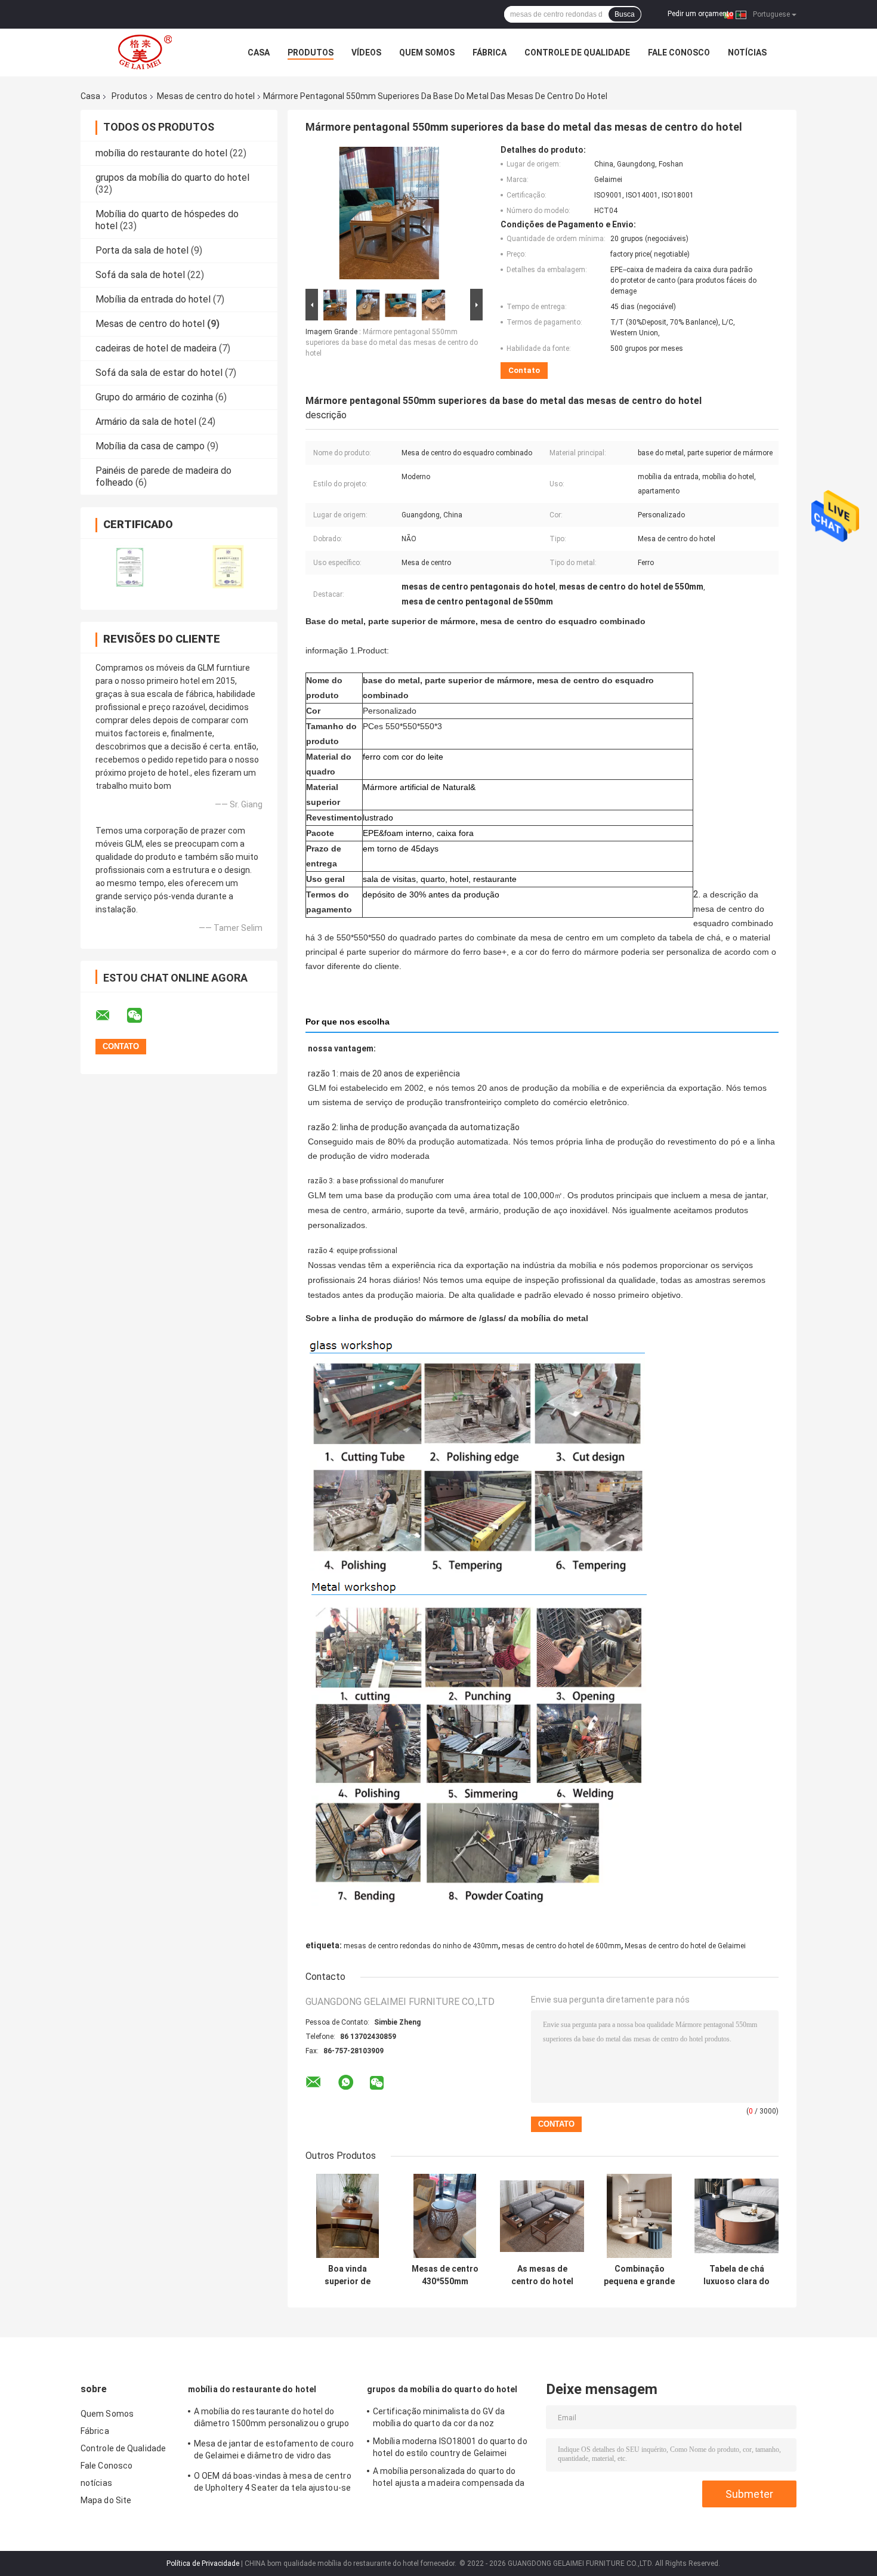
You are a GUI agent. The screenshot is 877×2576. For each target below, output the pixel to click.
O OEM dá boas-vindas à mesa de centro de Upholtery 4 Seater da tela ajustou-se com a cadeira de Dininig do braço (273, 2484)
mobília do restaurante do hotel (161, 153)
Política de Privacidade (203, 2563)
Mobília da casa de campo (150, 446)
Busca (625, 14)
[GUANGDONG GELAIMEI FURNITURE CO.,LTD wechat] (142, 1016)
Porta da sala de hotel (142, 250)
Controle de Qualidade (577, 53)
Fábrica (490, 53)
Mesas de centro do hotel (206, 96)
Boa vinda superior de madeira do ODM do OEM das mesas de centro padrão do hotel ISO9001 (348, 2275)
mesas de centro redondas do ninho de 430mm (421, 1946)
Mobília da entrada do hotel (153, 299)
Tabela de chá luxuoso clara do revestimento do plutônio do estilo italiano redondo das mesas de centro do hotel (737, 2275)
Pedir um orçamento (700, 14)
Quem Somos (427, 53)
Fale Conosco (679, 53)
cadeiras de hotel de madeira (156, 348)
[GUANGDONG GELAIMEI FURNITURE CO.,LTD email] (110, 1016)
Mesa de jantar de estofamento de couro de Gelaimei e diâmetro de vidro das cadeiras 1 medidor (274, 2451)
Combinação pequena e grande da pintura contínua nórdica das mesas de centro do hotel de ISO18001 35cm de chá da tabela (639, 2275)
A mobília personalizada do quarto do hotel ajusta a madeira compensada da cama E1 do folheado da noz (449, 2479)
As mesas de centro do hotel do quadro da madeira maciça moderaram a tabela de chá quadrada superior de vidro (542, 2275)
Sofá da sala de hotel (140, 275)
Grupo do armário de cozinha (154, 397)
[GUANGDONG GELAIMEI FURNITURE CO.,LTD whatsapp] (346, 2083)
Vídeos (366, 53)
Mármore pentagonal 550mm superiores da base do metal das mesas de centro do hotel (392, 343)
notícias (747, 53)
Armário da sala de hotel (146, 422)
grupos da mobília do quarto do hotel (172, 178)
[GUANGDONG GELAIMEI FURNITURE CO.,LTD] (146, 53)
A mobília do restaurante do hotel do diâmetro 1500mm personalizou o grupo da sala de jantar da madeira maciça (272, 2419)
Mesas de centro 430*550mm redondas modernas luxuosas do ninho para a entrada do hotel (445, 2275)
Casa (259, 53)
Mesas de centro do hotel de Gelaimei (685, 1946)
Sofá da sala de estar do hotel (159, 373)
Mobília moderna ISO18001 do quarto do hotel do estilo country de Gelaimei (450, 2447)
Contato (524, 370)
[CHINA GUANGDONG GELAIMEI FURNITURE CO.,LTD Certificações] (130, 567)
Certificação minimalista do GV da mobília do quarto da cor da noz (439, 2417)
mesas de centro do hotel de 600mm (561, 1946)
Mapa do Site (106, 2500)
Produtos (311, 53)
